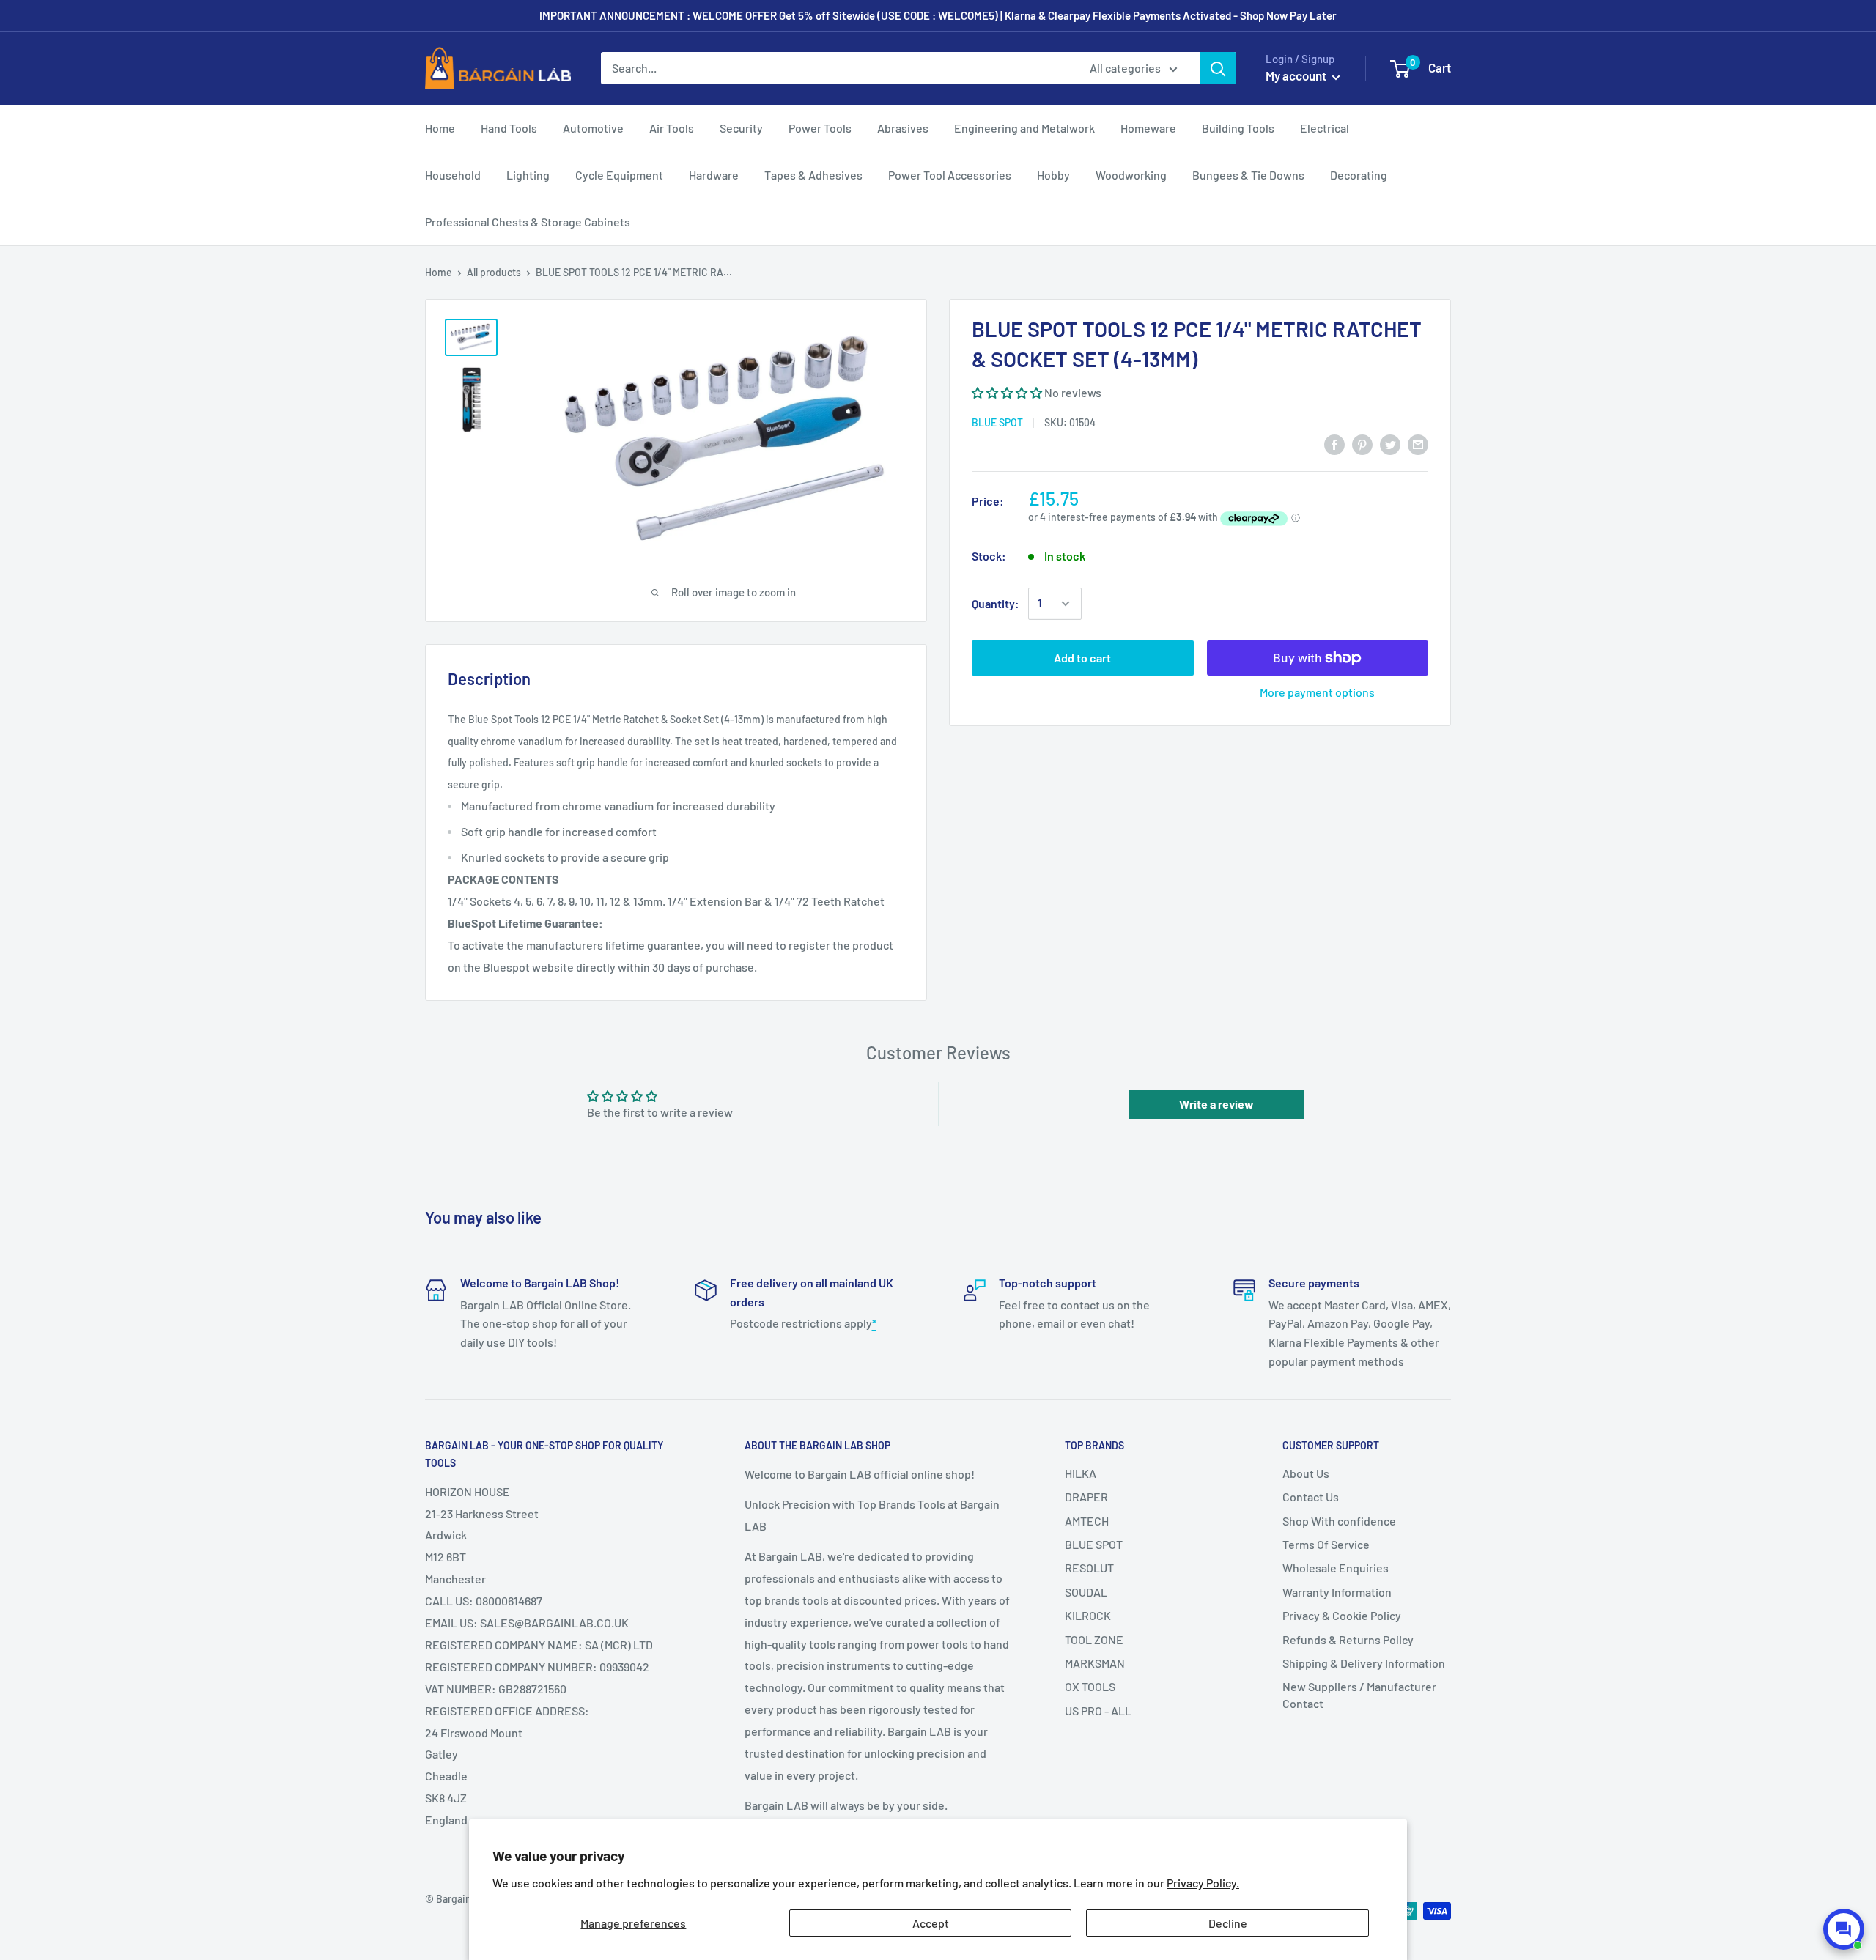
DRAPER (1086, 1497)
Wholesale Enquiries (1336, 1568)
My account (1297, 75)
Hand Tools (509, 128)
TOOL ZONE (1094, 1639)
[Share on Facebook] (1334, 444)
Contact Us (1311, 1497)
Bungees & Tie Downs (1248, 175)
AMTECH (1087, 1521)
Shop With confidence (1339, 1521)
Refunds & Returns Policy (1348, 1639)
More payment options (1317, 692)
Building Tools (1238, 128)
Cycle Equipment (619, 175)
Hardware (714, 175)
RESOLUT (1089, 1568)
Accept (931, 1923)
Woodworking (1131, 175)
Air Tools (672, 128)
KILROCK (1088, 1615)
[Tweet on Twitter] (1390, 444)
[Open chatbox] (1844, 1929)
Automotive (593, 128)
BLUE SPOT (997, 422)
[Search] (1218, 68)
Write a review (1216, 1104)
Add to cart (1082, 658)
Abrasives (903, 128)
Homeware (1148, 128)
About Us (1306, 1473)
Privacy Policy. (1203, 1883)
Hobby (1053, 175)
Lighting (528, 175)
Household (453, 175)
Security (741, 128)
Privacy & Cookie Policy (1342, 1615)
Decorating (1359, 175)
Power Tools (820, 128)
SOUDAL (1086, 1592)
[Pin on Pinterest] (1362, 444)
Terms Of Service (1326, 1544)
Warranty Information (1337, 1592)
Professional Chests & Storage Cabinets (528, 222)
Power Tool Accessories (950, 175)
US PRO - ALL (1098, 1711)
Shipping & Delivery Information (1364, 1663)
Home (440, 128)
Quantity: (996, 603)
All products (494, 272)
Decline (1228, 1923)
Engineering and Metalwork (1024, 128)
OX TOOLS (1090, 1686)
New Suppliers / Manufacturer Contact (1359, 1694)
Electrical (1325, 128)
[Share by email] (1418, 444)
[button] (1007, 392)
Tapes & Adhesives (813, 175)
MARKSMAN (1095, 1663)
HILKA (1081, 1473)
